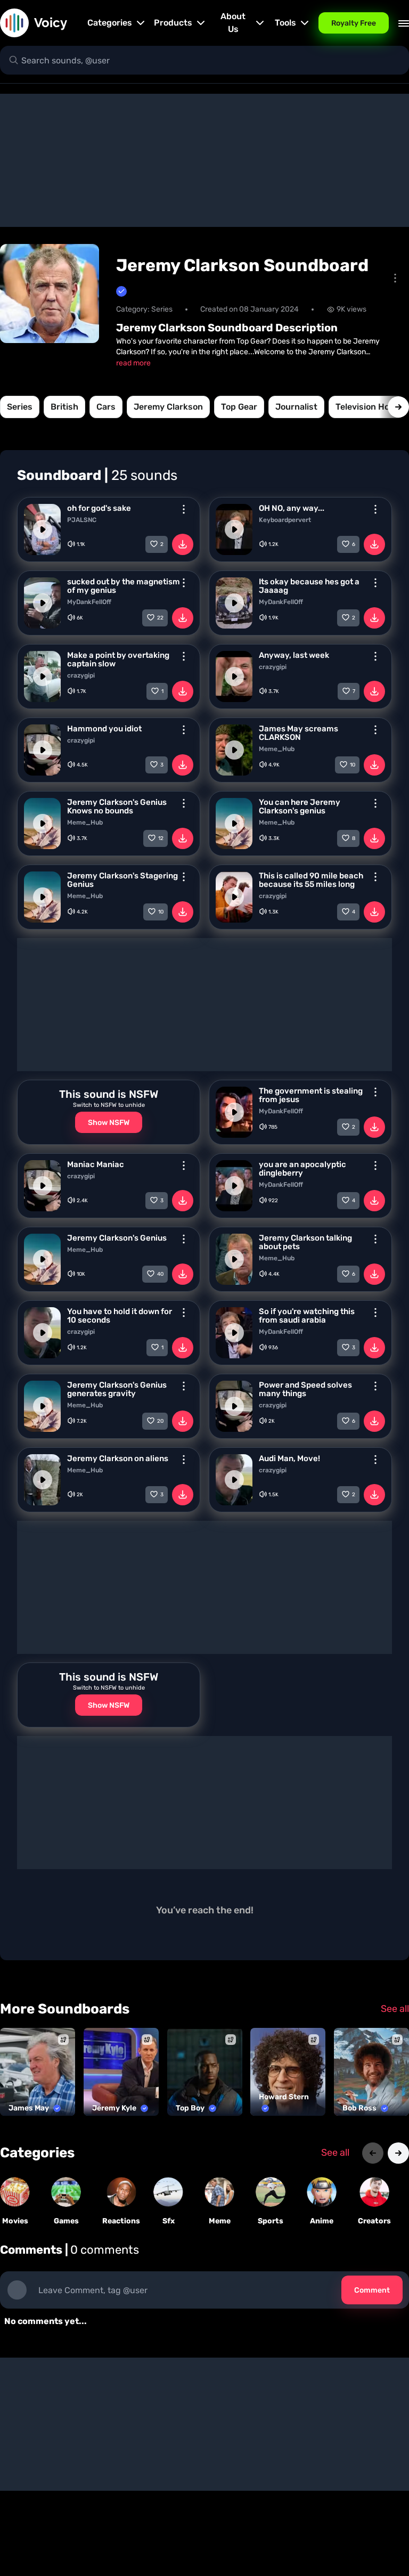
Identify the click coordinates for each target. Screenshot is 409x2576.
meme (220, 2221)
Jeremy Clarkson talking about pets (305, 1242)
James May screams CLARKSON (298, 733)
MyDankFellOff (89, 602)
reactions (121, 2221)
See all (395, 2009)
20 (160, 1421)
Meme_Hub (277, 749)
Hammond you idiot (104, 729)
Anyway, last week (294, 655)
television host (367, 407)
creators (374, 2221)
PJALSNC (82, 520)
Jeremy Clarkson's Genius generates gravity (117, 1389)
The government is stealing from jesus (311, 1095)
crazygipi (81, 675)
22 (160, 618)
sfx (169, 2221)
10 (353, 765)
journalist (296, 407)
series (20, 407)
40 (160, 1274)
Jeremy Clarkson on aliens (118, 1458)
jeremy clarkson (168, 407)
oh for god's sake (99, 508)
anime (322, 2221)
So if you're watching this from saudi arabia (307, 1316)
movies (15, 2221)
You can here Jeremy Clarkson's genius (300, 806)
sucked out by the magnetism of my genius (124, 586)
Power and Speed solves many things (305, 1389)
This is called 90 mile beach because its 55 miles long (311, 880)
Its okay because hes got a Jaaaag (309, 586)
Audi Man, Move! (289, 1458)
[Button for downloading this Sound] (183, 544)
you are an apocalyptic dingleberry (302, 1169)
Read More (133, 363)
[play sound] (43, 529)
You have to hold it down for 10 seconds (120, 1316)
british (64, 407)
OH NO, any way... (292, 508)
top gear (239, 407)
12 (161, 838)
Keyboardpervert (285, 520)
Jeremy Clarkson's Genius (117, 1238)
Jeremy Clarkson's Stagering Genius (122, 880)
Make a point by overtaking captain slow (118, 659)
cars (106, 407)
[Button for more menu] (184, 509)
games (66, 2221)
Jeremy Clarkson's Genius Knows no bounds (117, 806)
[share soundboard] (395, 278)
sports (271, 2221)
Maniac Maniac (96, 1164)
